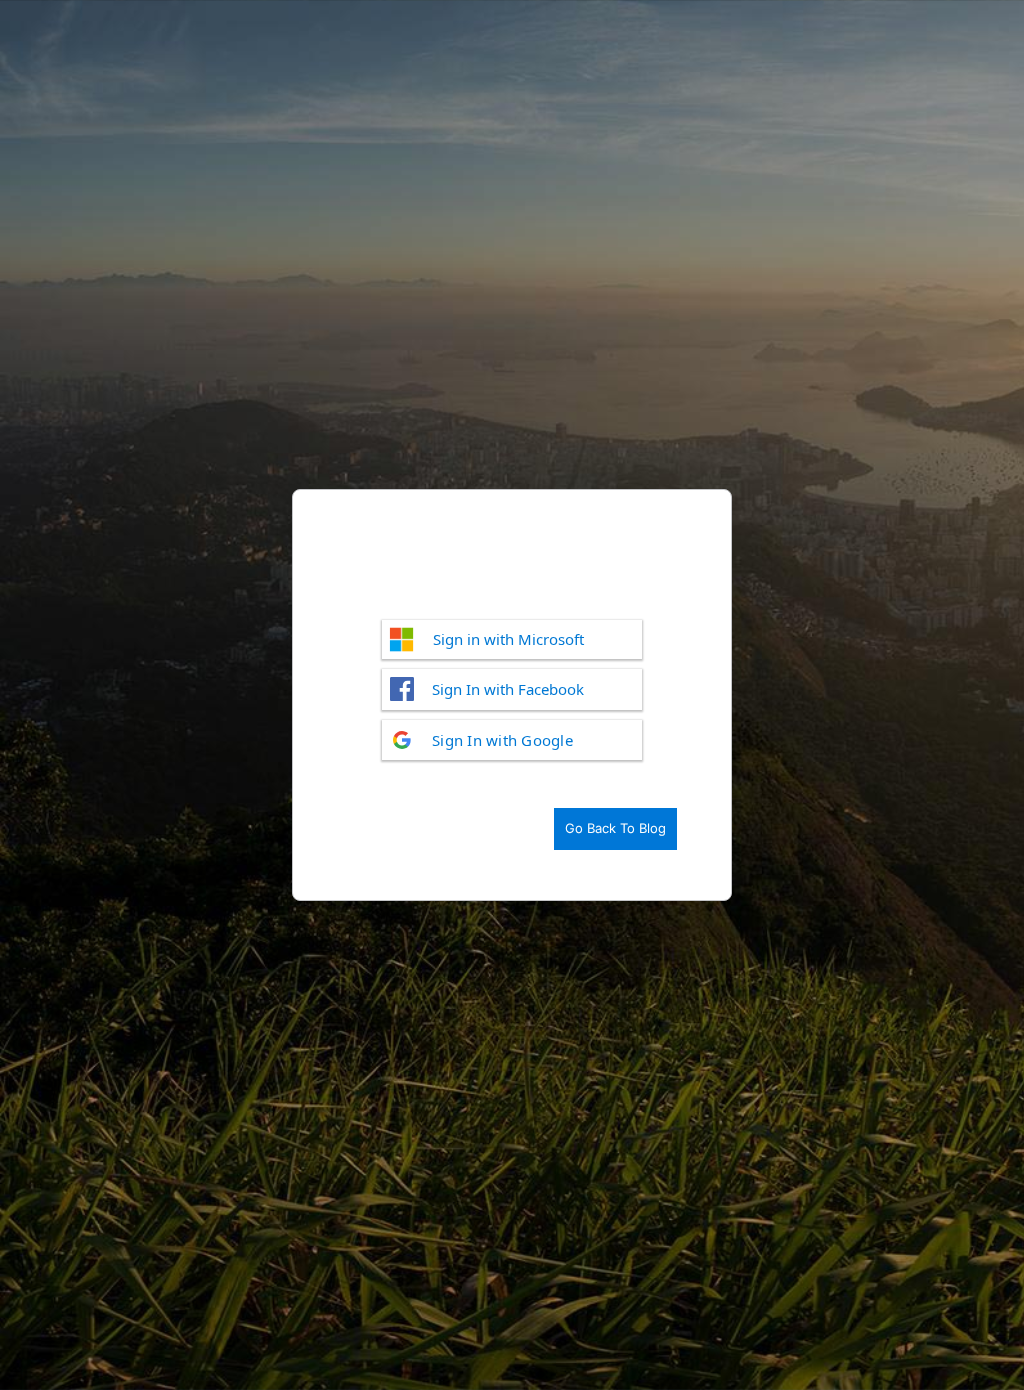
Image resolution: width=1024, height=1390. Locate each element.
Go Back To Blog (615, 828)
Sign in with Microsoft (508, 639)
